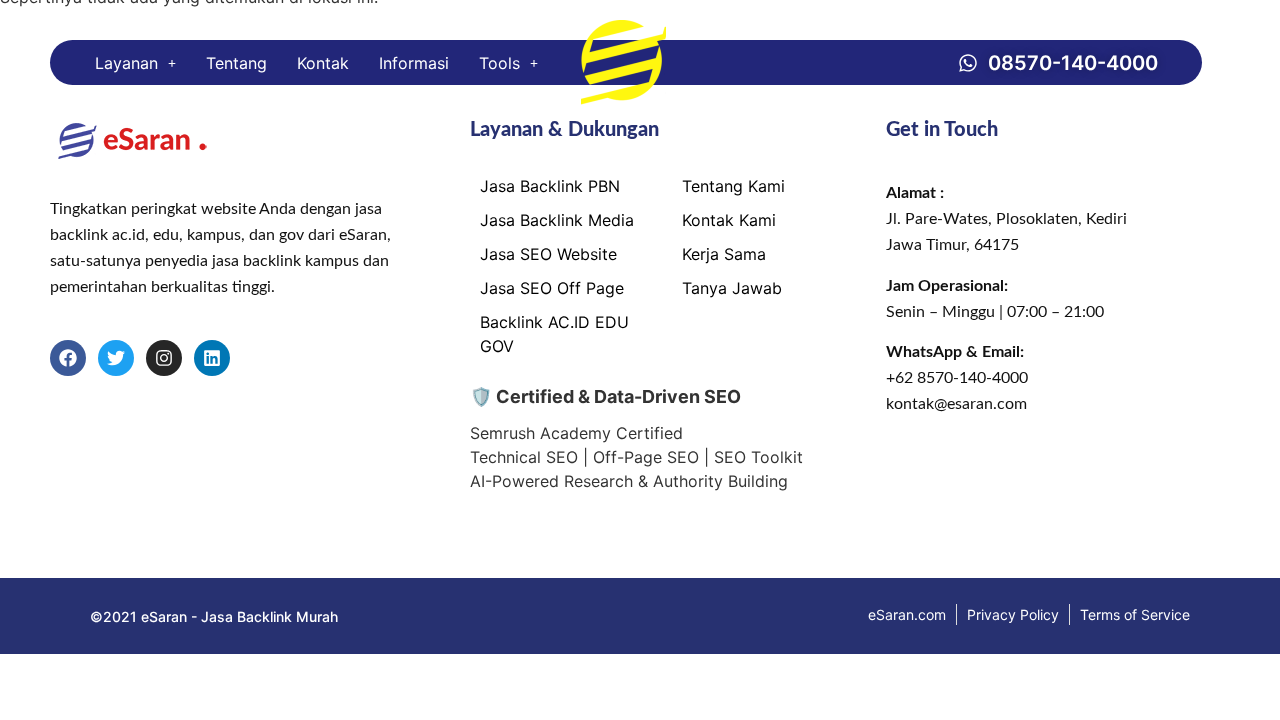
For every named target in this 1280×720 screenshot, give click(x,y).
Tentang (236, 63)
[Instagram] (164, 358)
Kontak (323, 63)
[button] (135, 63)
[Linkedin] (212, 358)
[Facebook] (68, 358)
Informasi (414, 63)
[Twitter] (116, 358)
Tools (499, 63)
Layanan (126, 63)
